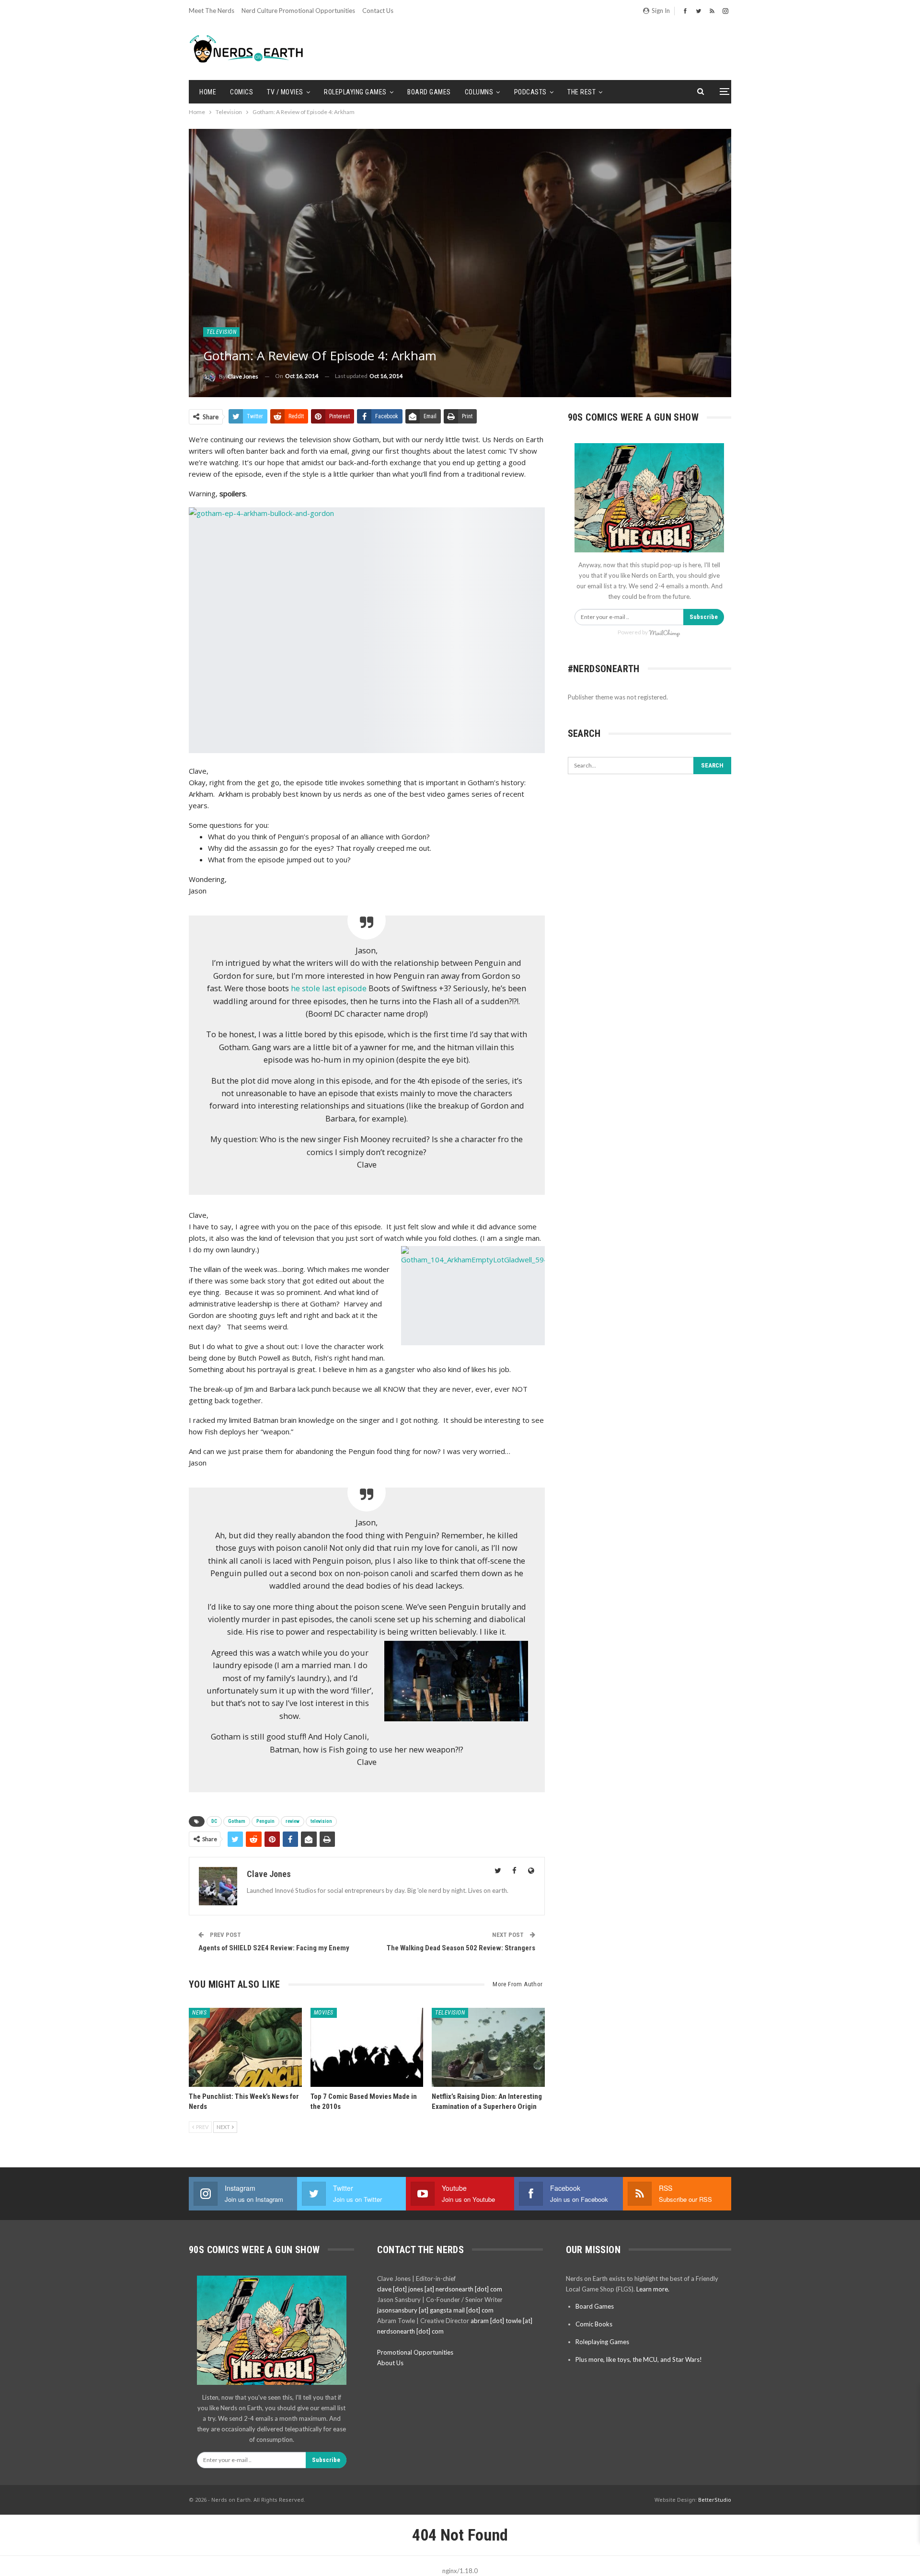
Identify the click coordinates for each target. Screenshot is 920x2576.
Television (221, 332)
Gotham (237, 1821)
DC (214, 1821)
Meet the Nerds (212, 11)
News (199, 2013)
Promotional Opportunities (415, 2352)
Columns (479, 92)
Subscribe (704, 617)
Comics (241, 92)
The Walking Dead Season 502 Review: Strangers (461, 1948)
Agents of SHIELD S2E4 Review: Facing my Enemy (274, 1948)
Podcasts (530, 92)
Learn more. (653, 2289)
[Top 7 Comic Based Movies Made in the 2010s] (367, 2047)
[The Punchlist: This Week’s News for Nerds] (245, 2047)
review (293, 1821)
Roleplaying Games (355, 92)
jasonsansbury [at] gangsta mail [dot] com (435, 2310)
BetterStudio (715, 2500)
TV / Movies (285, 92)
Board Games (429, 92)
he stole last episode (329, 988)
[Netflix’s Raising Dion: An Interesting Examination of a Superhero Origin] (488, 2047)
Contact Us (378, 11)
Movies (324, 2013)
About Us (390, 2363)
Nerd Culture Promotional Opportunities (298, 11)
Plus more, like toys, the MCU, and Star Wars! (639, 2359)
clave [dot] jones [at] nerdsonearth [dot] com (440, 2289)
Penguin (265, 1821)
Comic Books (594, 2324)
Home (208, 92)
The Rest (581, 92)
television (321, 1821)
